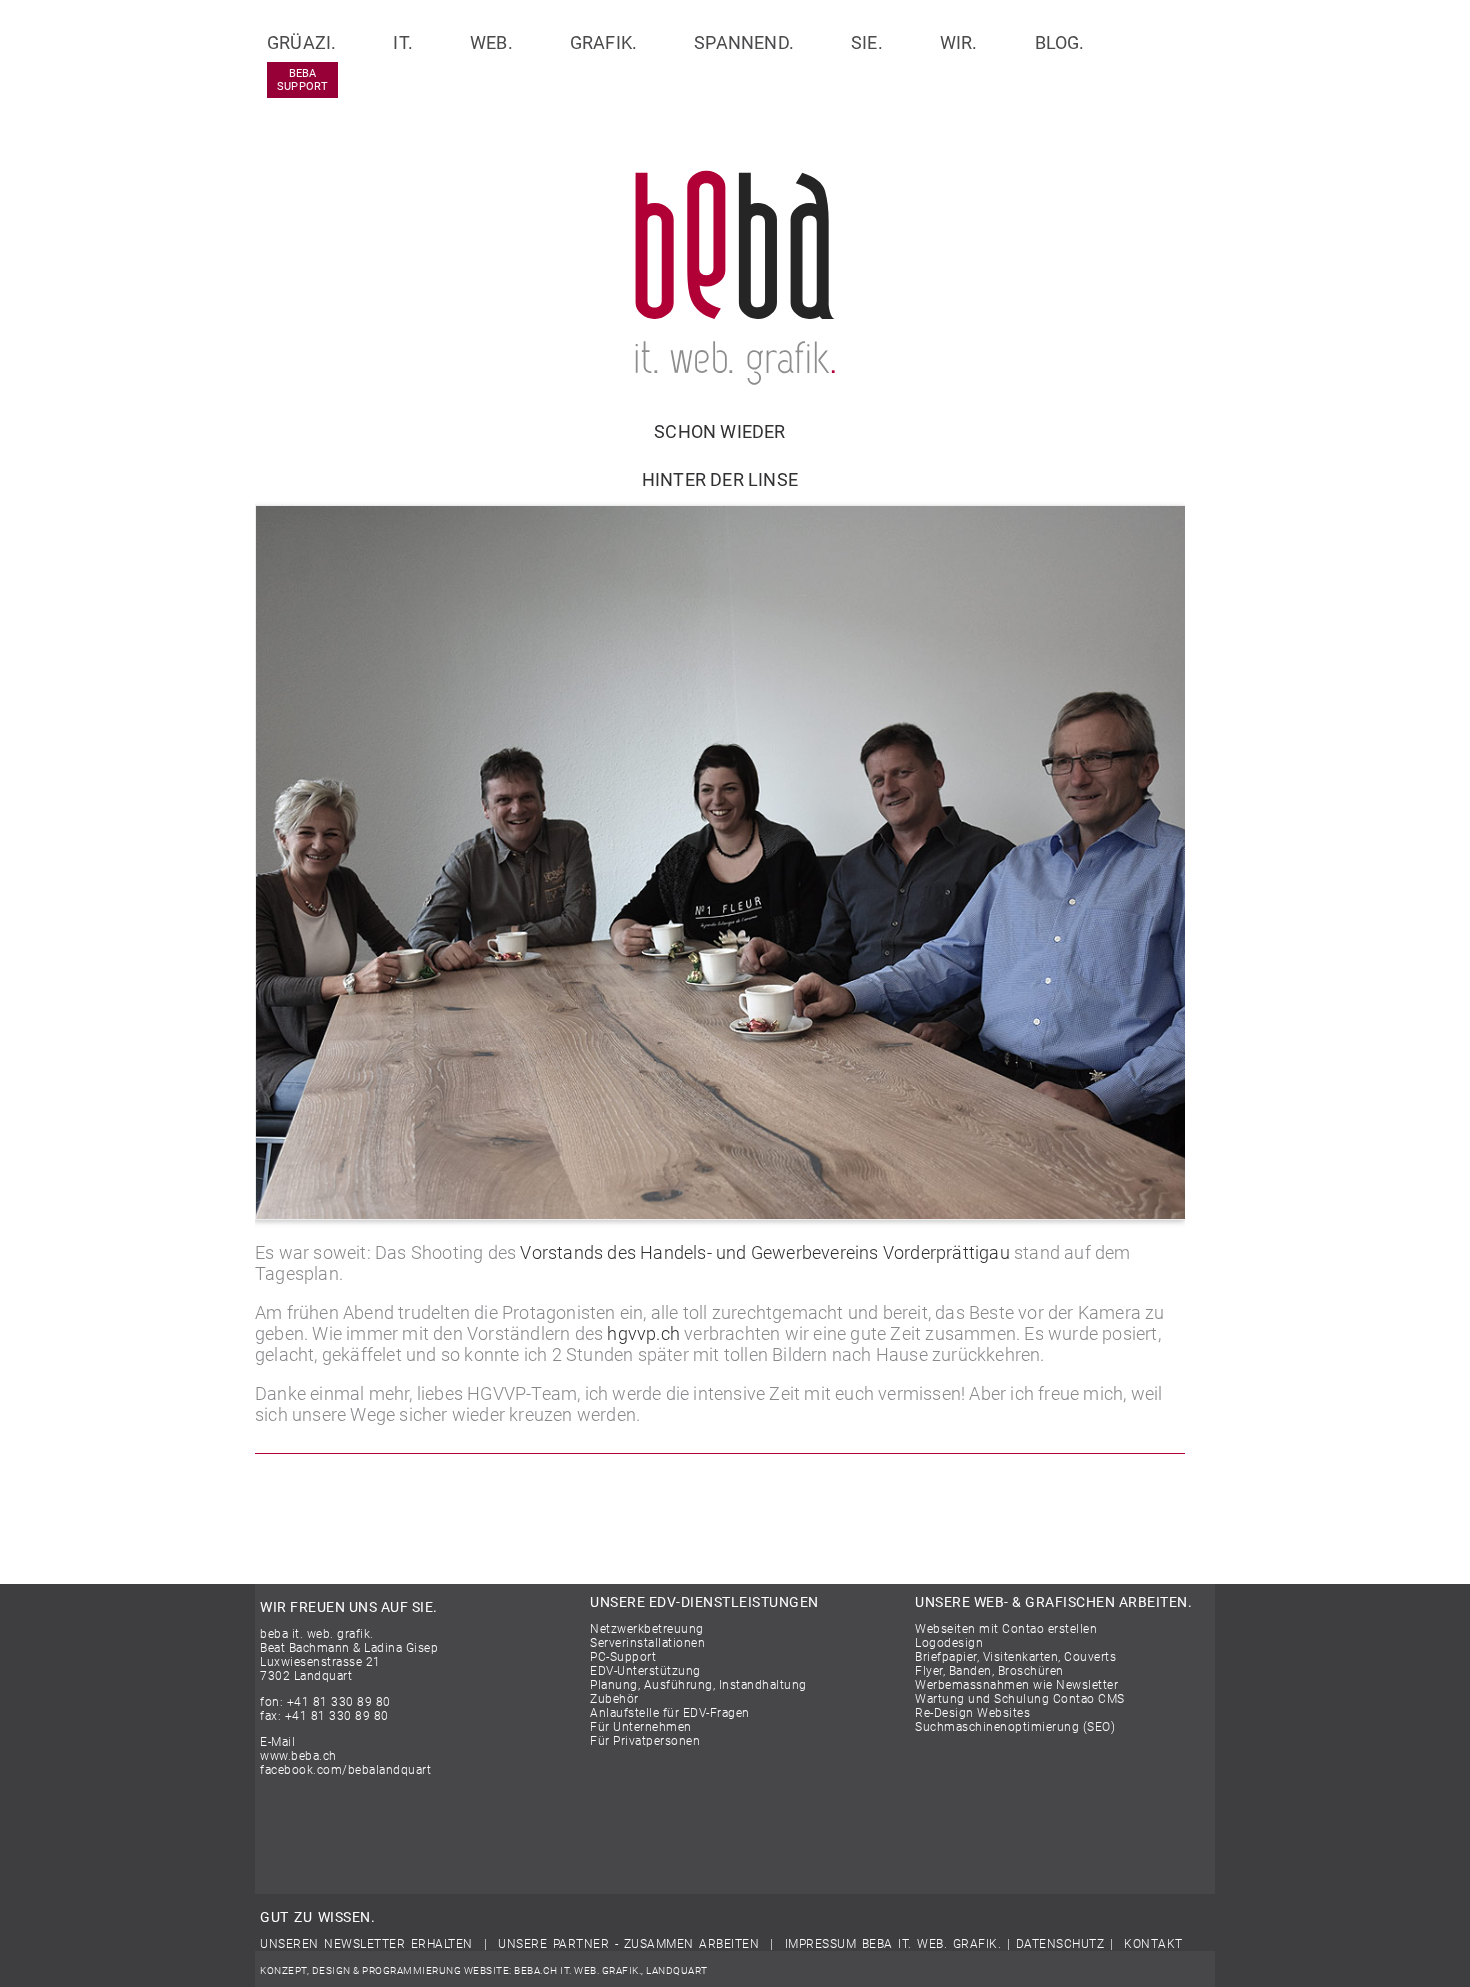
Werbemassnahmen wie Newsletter (1016, 1685)
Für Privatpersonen (645, 1741)
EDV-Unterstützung (645, 1671)
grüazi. (301, 42)
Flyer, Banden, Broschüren (989, 1671)
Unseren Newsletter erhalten (366, 1944)
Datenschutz (1060, 1944)
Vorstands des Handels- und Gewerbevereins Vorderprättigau (764, 1252)
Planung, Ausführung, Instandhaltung (698, 1685)
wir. (959, 42)
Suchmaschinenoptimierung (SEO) (1015, 1727)
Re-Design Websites (972, 1713)
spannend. (744, 42)
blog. (1060, 42)
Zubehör (614, 1699)
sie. (867, 42)
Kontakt (1153, 1944)
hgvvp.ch (643, 1333)
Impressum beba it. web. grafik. (893, 1944)
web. (491, 42)
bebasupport (302, 80)
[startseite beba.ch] (735, 378)
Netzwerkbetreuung (647, 1629)
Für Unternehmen (641, 1727)
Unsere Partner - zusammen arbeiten (628, 1944)
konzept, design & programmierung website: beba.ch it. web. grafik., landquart (484, 1970)
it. (403, 42)
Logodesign (949, 1643)
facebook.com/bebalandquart (345, 1770)
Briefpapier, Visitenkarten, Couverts (1015, 1657)
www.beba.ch (298, 1756)
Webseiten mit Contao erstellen (1006, 1629)
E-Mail (277, 1742)
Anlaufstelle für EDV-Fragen (670, 1713)
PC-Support (623, 1657)
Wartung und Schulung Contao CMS (1020, 1699)
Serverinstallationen (647, 1643)
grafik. (603, 42)
